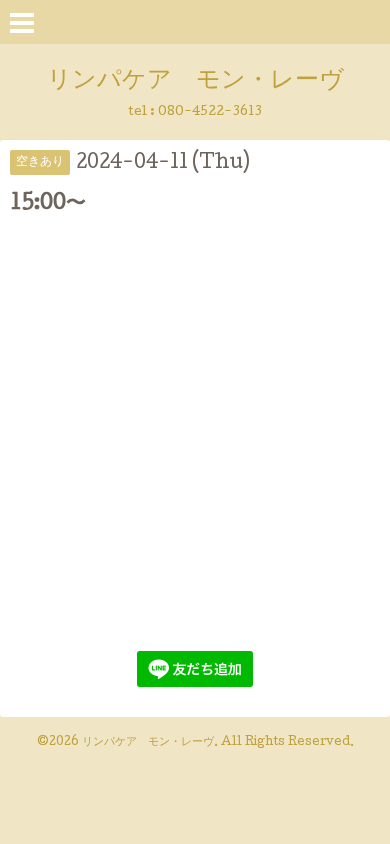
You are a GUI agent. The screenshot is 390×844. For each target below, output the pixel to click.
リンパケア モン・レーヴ (195, 81)
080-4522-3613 (210, 112)
